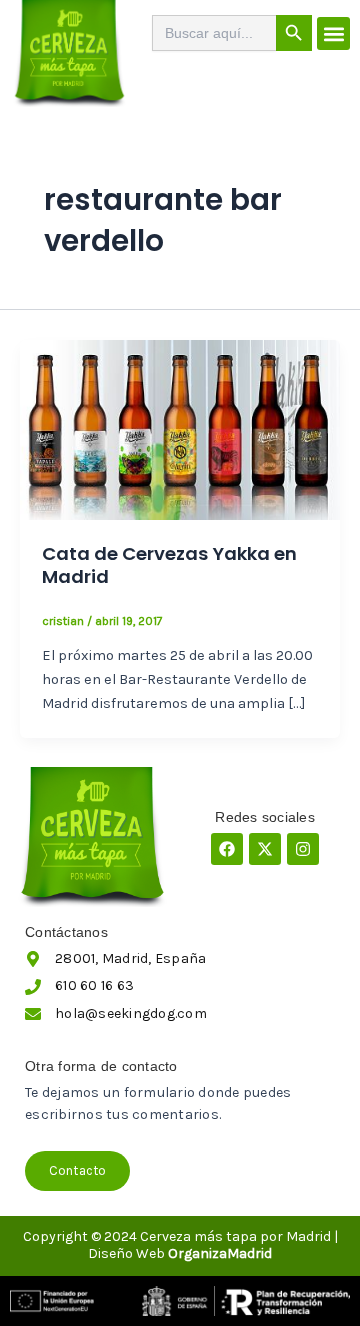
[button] (333, 33)
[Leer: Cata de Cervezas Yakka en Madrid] (180, 428)
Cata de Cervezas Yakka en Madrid (169, 565)
